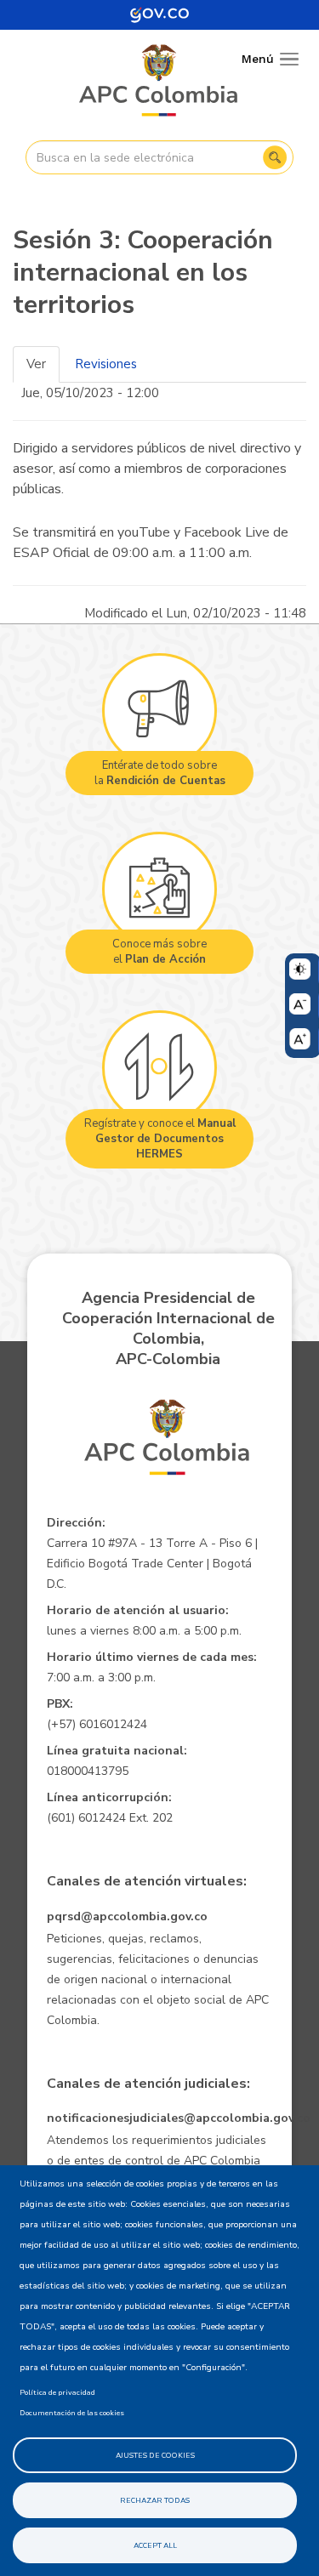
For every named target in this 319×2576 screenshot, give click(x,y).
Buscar (275, 157)
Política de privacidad (57, 2392)
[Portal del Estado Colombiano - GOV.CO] (160, 15)
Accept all (155, 2545)
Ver (36, 364)
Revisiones (106, 364)
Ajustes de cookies (155, 2455)
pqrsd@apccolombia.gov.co (127, 1916)
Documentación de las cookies (72, 2413)
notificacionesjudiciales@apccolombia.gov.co (179, 2118)
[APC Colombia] (159, 82)
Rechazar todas (155, 2500)
